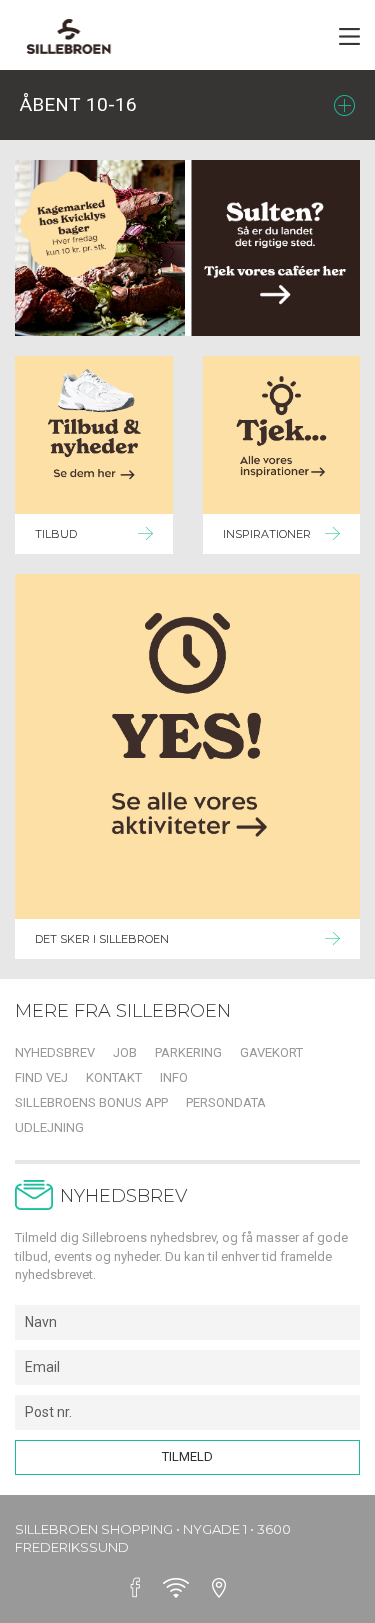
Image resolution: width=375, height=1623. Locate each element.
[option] (187, 248)
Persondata (226, 1102)
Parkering (188, 1052)
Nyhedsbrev (55, 1052)
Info (174, 1077)
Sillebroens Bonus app (91, 1102)
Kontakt (114, 1077)
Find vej (41, 1077)
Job (125, 1052)
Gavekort (271, 1052)
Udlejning (49, 1127)
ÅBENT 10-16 (78, 104)
